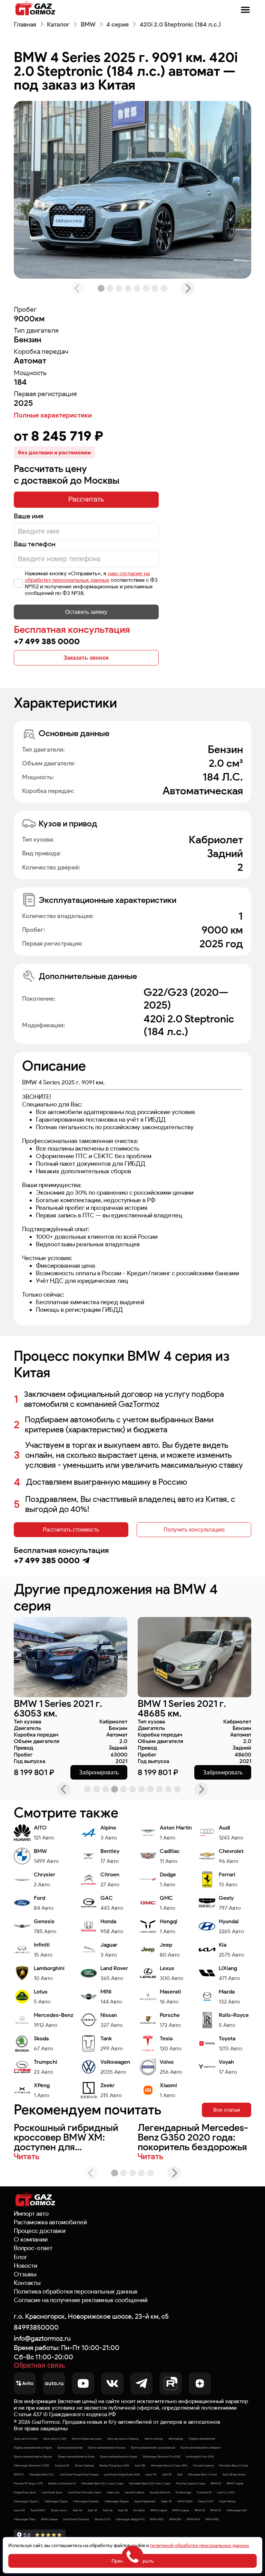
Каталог (58, 24)
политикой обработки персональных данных (200, 2546)
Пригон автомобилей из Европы (33, 2456)
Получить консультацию (194, 1529)
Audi (180, 2474)
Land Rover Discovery (76, 2519)
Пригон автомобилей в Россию (107, 2448)
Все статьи (227, 2110)
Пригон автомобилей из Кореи (119, 2456)
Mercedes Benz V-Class (203, 2474)
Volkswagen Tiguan (56, 2501)
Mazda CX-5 (102, 2519)
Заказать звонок (86, 658)
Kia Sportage (183, 2492)
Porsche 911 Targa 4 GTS (28, 2483)
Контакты (27, 2283)
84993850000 (36, 2327)
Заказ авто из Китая (26, 2439)
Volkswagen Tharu (25, 2519)
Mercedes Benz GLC (42, 2474)
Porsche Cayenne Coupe (191, 2483)
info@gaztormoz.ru (42, 2338)
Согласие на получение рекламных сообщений (81, 2300)
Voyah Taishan (227, 2501)
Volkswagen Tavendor (86, 2501)
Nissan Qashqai (84, 2465)
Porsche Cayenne (203, 2465)
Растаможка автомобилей (50, 2222)
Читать (27, 2156)
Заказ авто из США (55, 2439)
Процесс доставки (40, 2231)
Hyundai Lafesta (135, 2492)
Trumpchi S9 (204, 2492)
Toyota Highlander (145, 2501)
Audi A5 (167, 2474)
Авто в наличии (154, 2439)
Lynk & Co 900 (226, 2492)
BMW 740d (193, 2519)
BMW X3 (216, 2483)
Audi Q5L (140, 2465)
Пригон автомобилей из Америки (200, 2448)
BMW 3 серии (49, 2519)
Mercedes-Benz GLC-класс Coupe (102, 2483)
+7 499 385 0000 (47, 641)
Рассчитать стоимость (71, 1529)
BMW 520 (175, 2519)
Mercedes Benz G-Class (234, 2465)
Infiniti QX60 (185, 2501)
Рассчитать (86, 499)
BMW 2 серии (159, 2510)
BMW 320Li (157, 2519)
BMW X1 (19, 2474)
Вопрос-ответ (33, 2248)
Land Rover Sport (52, 2492)
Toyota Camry (59, 2510)
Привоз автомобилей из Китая (76, 2456)
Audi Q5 (123, 2510)
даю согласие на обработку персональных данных (87, 577)
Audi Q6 (108, 2510)
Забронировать (99, 1772)
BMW (88, 24)
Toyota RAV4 (38, 2510)
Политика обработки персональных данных (76, 2291)
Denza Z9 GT (206, 2501)
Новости (26, 2266)
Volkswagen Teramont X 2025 (31, 2465)
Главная (25, 24)
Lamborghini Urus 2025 (200, 2456)
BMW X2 (216, 2510)
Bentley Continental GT (62, 2483)
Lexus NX (151, 2474)
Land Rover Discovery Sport (85, 2492)
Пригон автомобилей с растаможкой (153, 2448)
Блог (21, 2257)
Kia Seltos (139, 2510)
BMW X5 (200, 2510)
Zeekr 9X (166, 2501)
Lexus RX (19, 2510)
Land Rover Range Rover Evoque (79, 2474)
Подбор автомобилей (202, 2439)
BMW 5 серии (181, 2510)
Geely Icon (113, 2492)
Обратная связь (39, 2366)
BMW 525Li (212, 2519)
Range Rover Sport (25, 2492)
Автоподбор (176, 2439)
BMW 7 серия (235, 2483)
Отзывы (25, 2274)
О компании (31, 2239)
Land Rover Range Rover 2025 (122, 2474)
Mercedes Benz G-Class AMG (169, 2465)
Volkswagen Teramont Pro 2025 (161, 2456)
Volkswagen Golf (237, 2510)
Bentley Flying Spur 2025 (114, 2465)
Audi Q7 (92, 2510)
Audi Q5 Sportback (234, 2474)
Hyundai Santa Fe (160, 2492)
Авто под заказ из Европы (123, 2439)
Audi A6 (77, 2510)
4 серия (117, 24)
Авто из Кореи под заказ (87, 2439)
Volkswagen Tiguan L (26, 2501)
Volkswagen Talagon (117, 2501)
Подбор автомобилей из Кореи (33, 2448)
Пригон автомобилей (70, 2448)
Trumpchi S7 (62, 2465)
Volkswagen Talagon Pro (130, 2519)
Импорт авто (31, 2214)
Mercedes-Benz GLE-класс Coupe (150, 2483)
